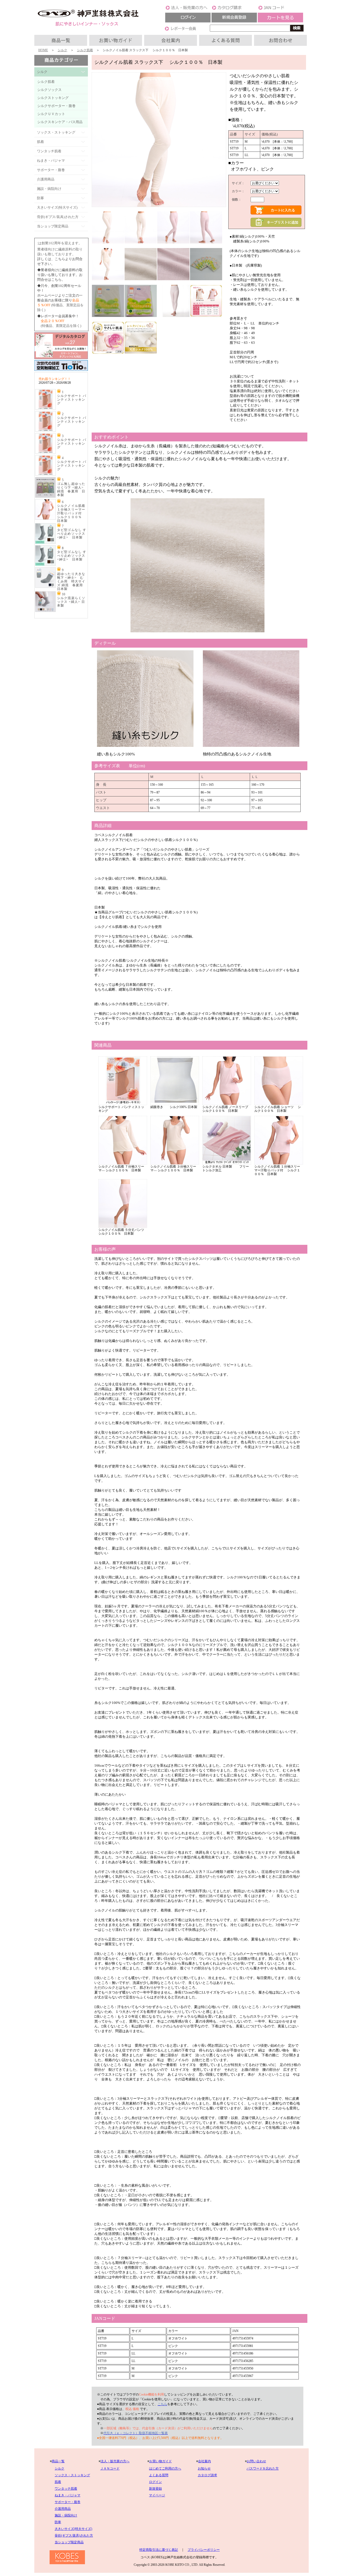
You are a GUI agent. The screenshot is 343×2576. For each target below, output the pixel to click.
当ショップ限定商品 (69, 2542)
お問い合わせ (256, 2461)
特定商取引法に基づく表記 (159, 2550)
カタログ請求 (207, 2475)
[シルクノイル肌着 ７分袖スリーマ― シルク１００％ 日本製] (123, 1164)
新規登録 (155, 2489)
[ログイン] (188, 21)
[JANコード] (281, 9)
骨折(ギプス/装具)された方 (74, 2536)
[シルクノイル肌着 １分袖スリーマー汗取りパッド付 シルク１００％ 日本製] (45, 519)
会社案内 (204, 2461)
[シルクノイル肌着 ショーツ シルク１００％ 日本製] (279, 1104)
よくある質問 (159, 2475)
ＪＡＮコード (110, 2468)
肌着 (58, 2482)
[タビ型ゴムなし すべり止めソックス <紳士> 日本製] (45, 543)
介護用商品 (63, 2509)
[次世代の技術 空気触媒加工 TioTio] (61, 371)
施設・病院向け (66, 2515)
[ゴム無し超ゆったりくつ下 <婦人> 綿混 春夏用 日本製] (45, 497)
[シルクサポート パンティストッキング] (45, 409)
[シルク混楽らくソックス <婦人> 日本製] (45, 611)
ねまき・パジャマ (68, 2495)
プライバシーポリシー (204, 2550)
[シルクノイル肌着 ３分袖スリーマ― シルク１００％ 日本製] (175, 1164)
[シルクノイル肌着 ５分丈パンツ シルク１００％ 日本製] (123, 1227)
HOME (43, 50)
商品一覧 (58, 2461)
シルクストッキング (53, 98)
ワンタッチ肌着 (66, 2489)
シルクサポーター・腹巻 (56, 106)
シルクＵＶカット (51, 114)
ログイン (155, 2482)
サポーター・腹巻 (68, 2502)
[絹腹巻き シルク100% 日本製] (175, 1104)
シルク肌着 (85, 50)
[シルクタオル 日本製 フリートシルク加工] (227, 1164)
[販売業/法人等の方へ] (188, 9)
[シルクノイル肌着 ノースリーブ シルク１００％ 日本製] (227, 1104)
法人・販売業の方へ (115, 2461)
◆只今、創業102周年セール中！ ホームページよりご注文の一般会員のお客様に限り (60, 295)
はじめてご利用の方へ (165, 2468)
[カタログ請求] (234, 9)
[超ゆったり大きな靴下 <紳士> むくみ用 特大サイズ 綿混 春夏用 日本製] (45, 587)
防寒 (58, 2522)
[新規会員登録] (234, 21)
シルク (62, 50)
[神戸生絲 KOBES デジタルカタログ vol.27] (61, 358)
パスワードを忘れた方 (263, 2468)
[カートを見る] (281, 21)
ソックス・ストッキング (72, 2475)
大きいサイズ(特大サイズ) (73, 2529)
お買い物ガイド (161, 2461)
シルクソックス (49, 90)
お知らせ (204, 2468)
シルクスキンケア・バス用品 (60, 122)
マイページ (157, 2495)
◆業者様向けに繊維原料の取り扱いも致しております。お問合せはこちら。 (60, 275)
